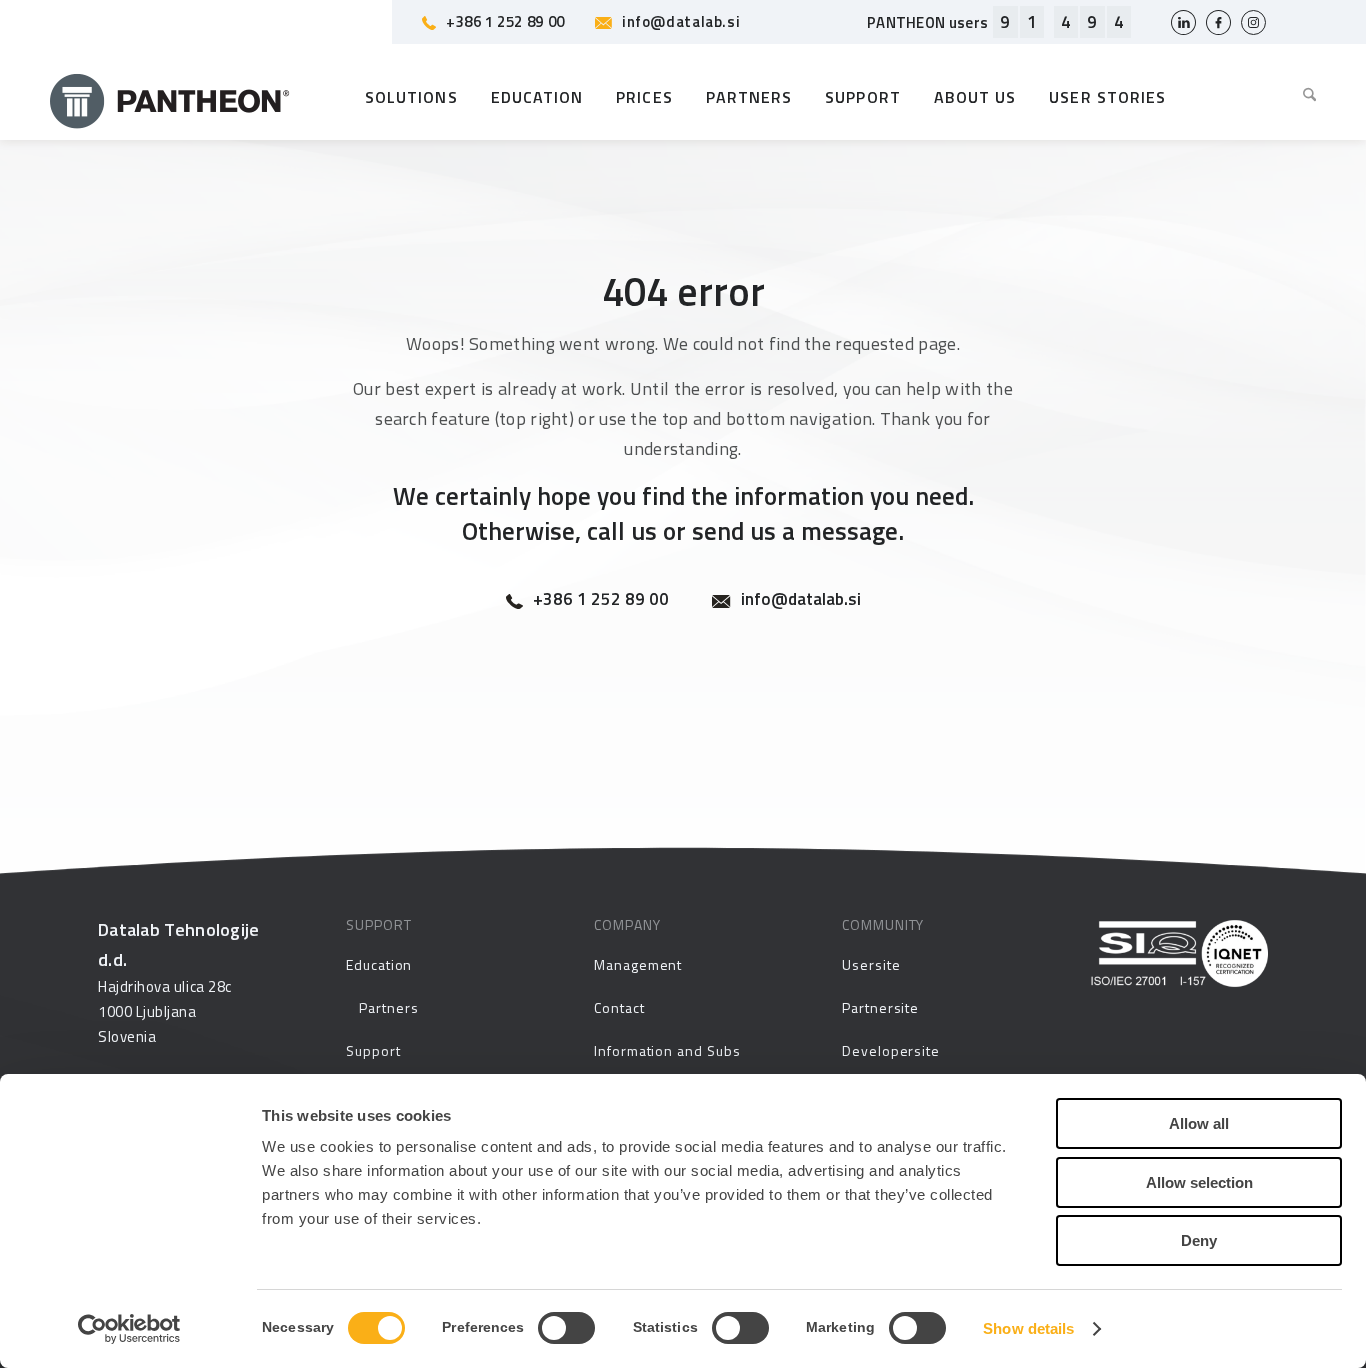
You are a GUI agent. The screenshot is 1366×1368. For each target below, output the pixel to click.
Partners (388, 1007)
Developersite (891, 1050)
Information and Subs (667, 1050)
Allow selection (1199, 1182)
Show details (1028, 1328)
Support (373, 1050)
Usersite (871, 964)
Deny (1199, 1240)
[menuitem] (1302, 97)
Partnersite (880, 1007)
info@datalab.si (681, 21)
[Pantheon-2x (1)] (170, 97)
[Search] (1302, 97)
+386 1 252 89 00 (505, 21)
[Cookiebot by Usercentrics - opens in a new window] (129, 1329)
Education (379, 964)
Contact (619, 1007)
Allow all (1199, 1123)
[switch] (566, 1328)
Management (638, 964)
